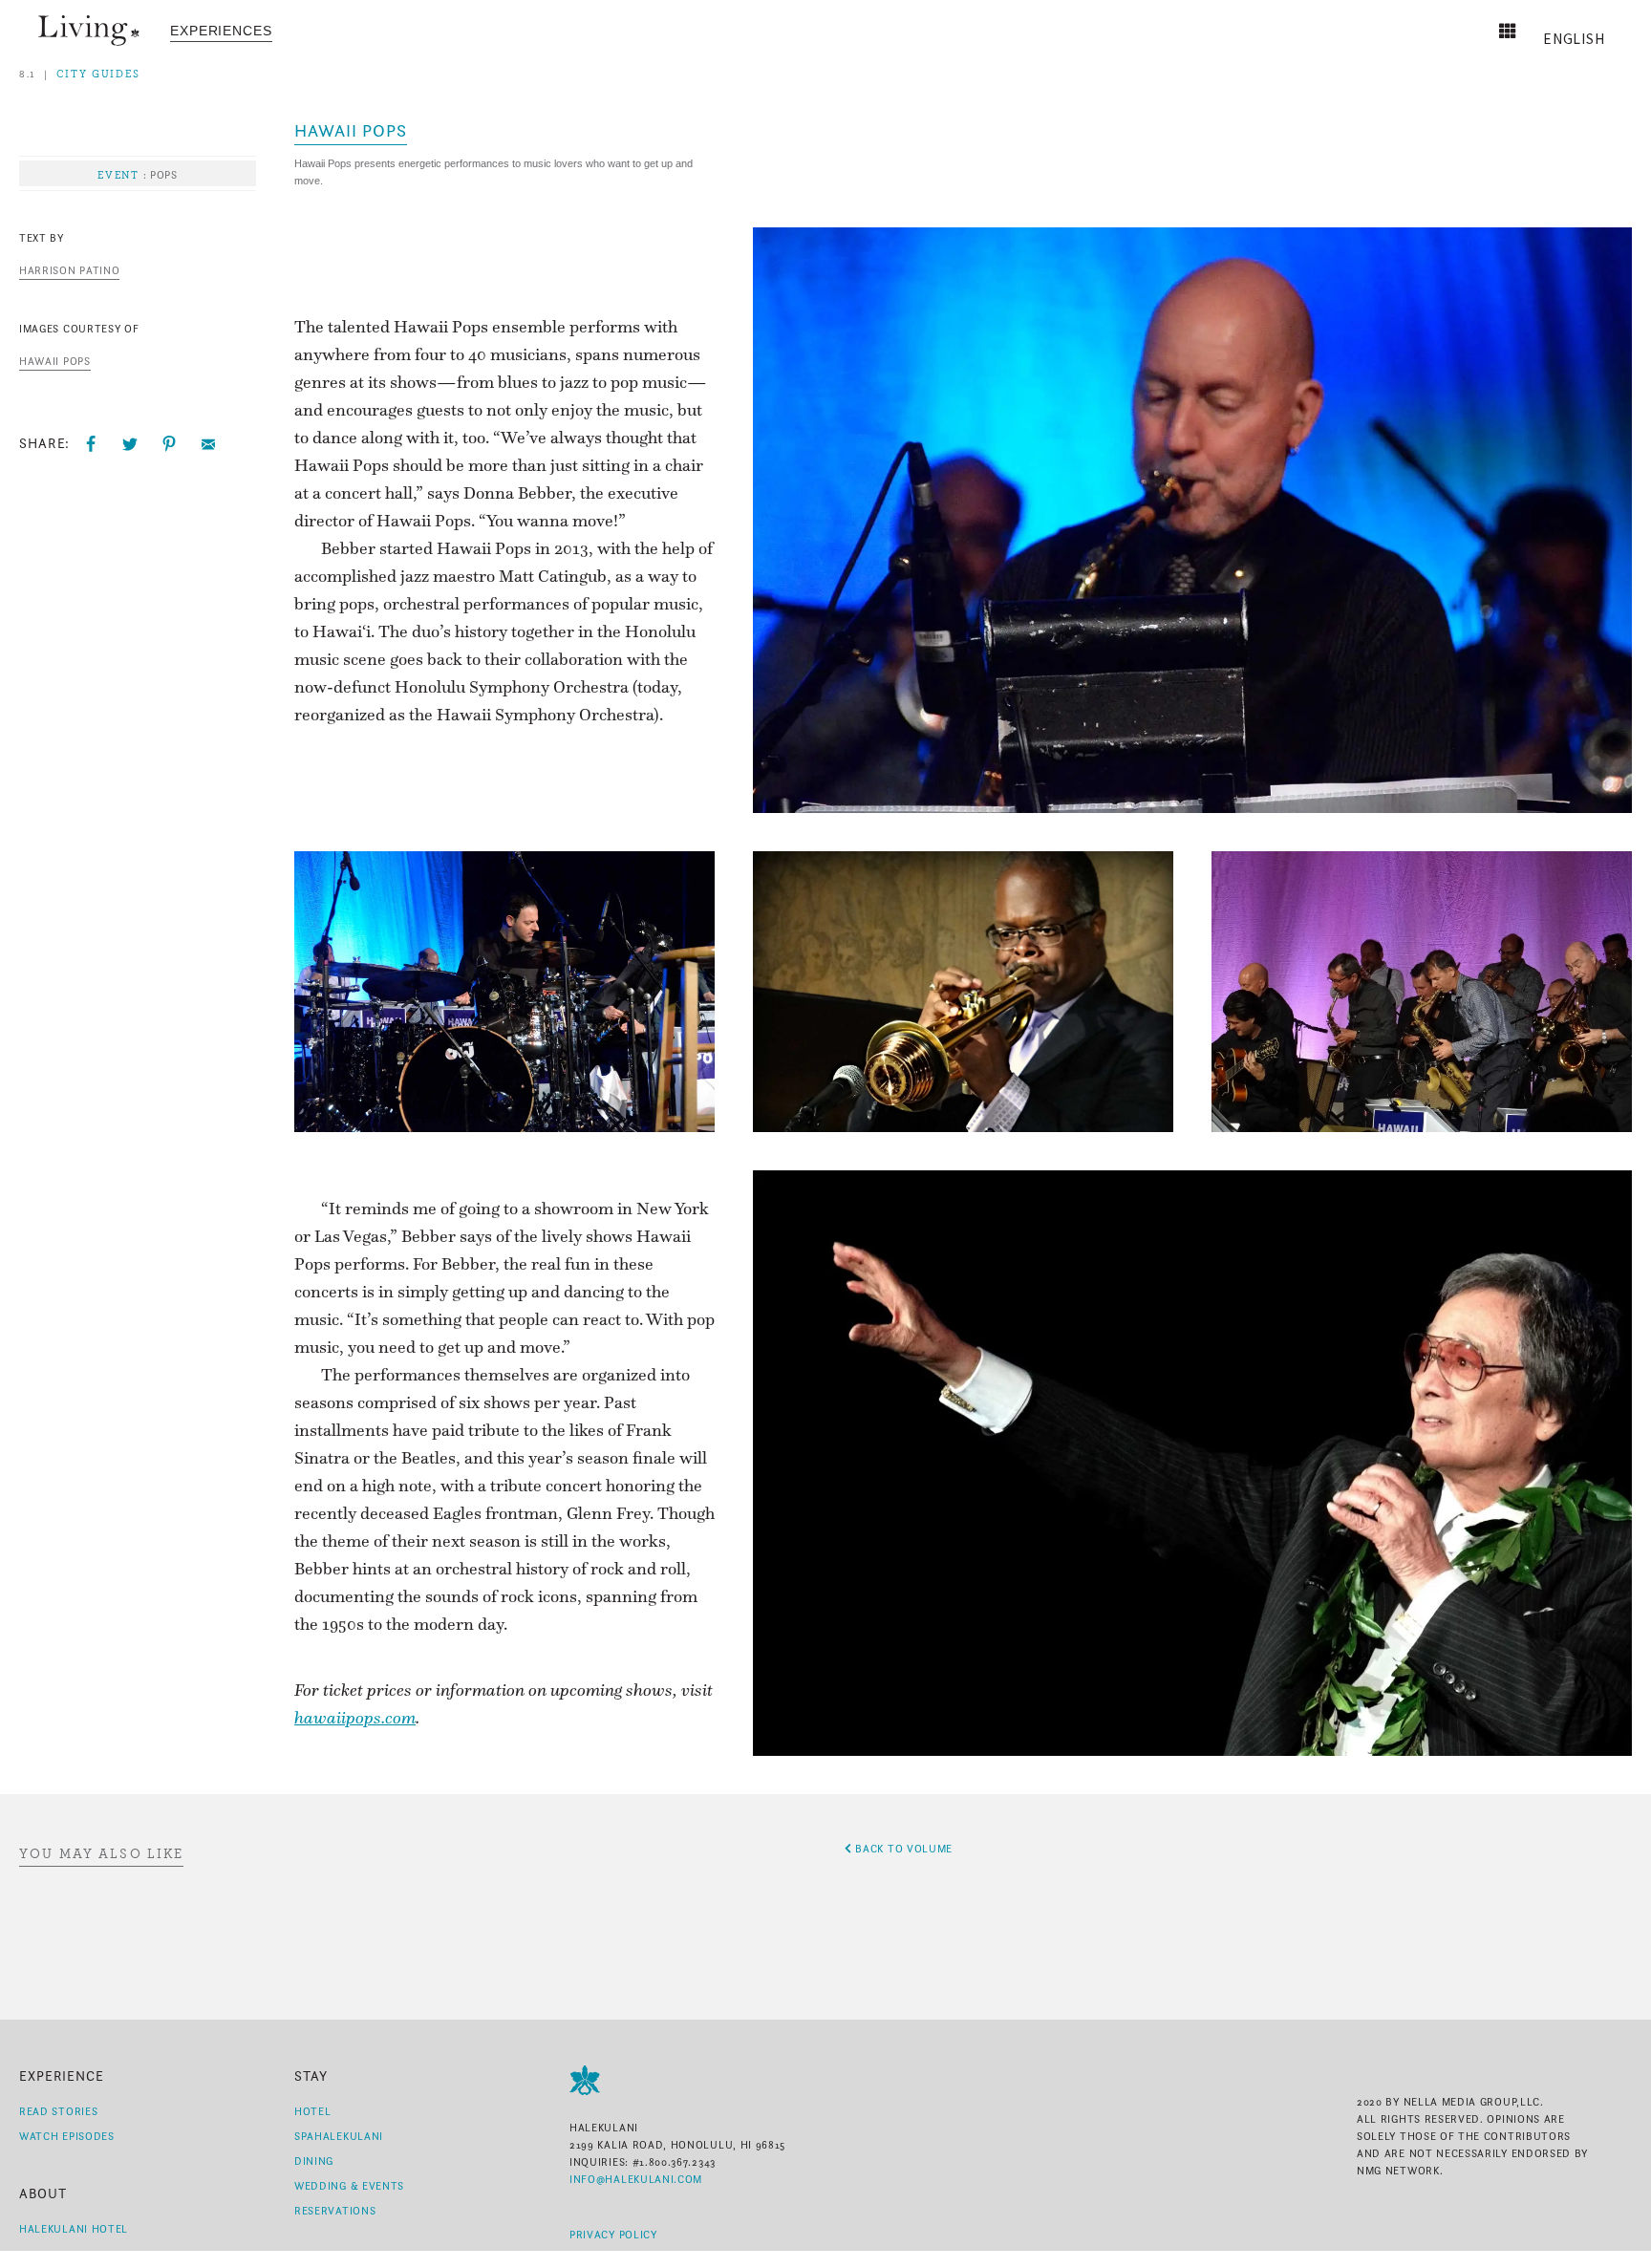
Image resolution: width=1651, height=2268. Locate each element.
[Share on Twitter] (130, 444)
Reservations (335, 2211)
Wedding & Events (349, 2186)
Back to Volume (902, 1849)
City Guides (98, 74)
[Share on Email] (208, 444)
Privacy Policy (613, 2235)
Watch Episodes (67, 2136)
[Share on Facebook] (91, 444)
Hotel (312, 2111)
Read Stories (58, 2111)
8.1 (28, 74)
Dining (314, 2161)
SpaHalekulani (339, 2136)
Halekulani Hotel (74, 2229)
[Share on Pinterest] (169, 444)
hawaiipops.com (355, 1717)
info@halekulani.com (636, 2179)
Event (118, 175)
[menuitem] (221, 31)
